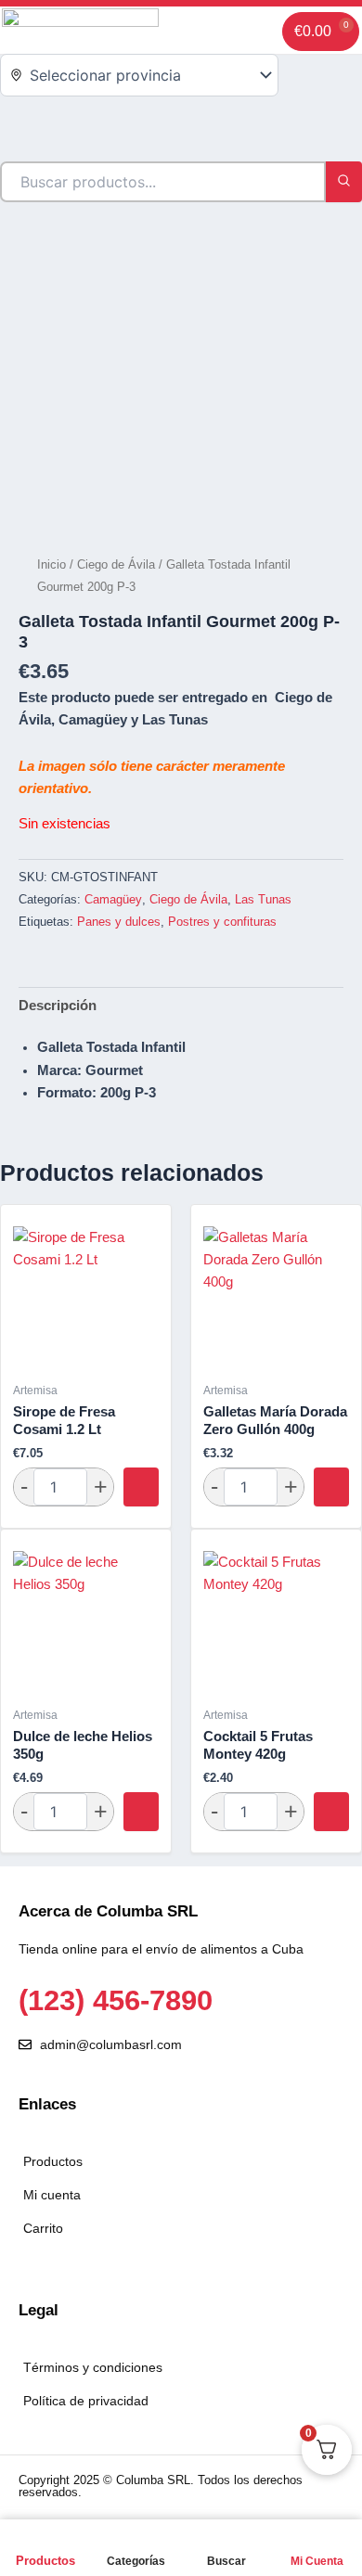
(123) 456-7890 (116, 2000)
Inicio (52, 564)
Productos (45, 2561)
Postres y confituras (222, 922)
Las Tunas (263, 899)
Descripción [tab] (58, 1006)
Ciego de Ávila (116, 564)
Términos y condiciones (93, 2367)
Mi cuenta (52, 2195)
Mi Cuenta (317, 2561)
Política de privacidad (86, 2401)
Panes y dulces (119, 922)
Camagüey (113, 899)
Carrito (43, 2228)
